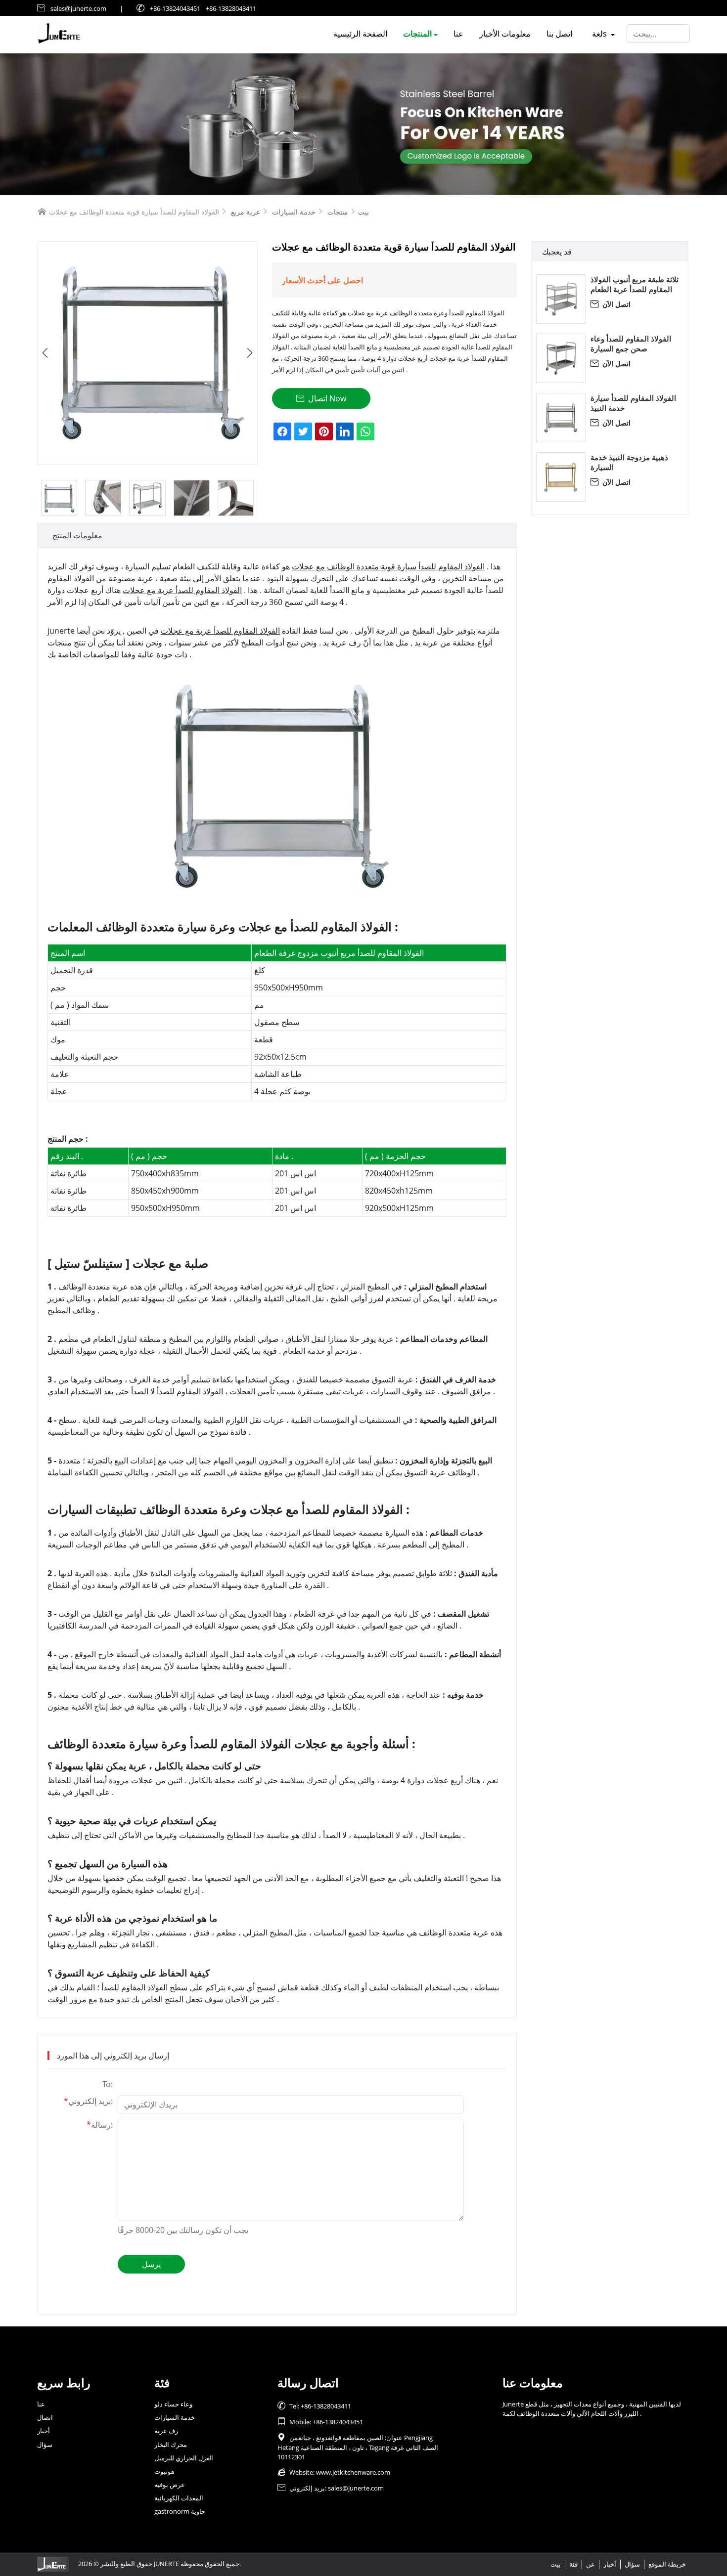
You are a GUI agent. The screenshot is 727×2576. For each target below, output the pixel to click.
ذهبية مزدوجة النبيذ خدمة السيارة (629, 462)
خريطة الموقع (667, 2564)
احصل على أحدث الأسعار (322, 280)
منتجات (338, 212)
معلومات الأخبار (505, 34)
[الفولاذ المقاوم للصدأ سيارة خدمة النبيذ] (561, 418)
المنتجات (417, 34)
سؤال (45, 2445)
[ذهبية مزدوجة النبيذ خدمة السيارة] (561, 477)
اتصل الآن (611, 304)
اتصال (45, 2417)
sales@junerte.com (78, 8)
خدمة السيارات (294, 212)
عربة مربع (246, 212)
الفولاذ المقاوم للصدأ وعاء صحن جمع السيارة (631, 343)
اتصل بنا (559, 34)
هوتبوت (164, 2471)
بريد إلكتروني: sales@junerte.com (331, 2488)
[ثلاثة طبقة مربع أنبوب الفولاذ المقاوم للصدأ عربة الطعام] (561, 299)
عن (591, 2564)
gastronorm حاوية (180, 2511)
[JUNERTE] (363, 124)
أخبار (44, 2431)
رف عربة (166, 2431)
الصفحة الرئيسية (360, 34)
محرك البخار (171, 2445)
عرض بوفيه (170, 2485)
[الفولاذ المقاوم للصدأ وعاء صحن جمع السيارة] (561, 358)
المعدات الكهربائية (179, 2498)
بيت (363, 212)
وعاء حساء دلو (173, 2404)
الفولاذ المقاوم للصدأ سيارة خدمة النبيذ (633, 403)
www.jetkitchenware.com (353, 2472)
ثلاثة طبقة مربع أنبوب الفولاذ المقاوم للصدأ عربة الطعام (635, 284)
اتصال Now (321, 398)
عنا (458, 34)
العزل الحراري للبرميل (184, 2458)
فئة (573, 2564)
